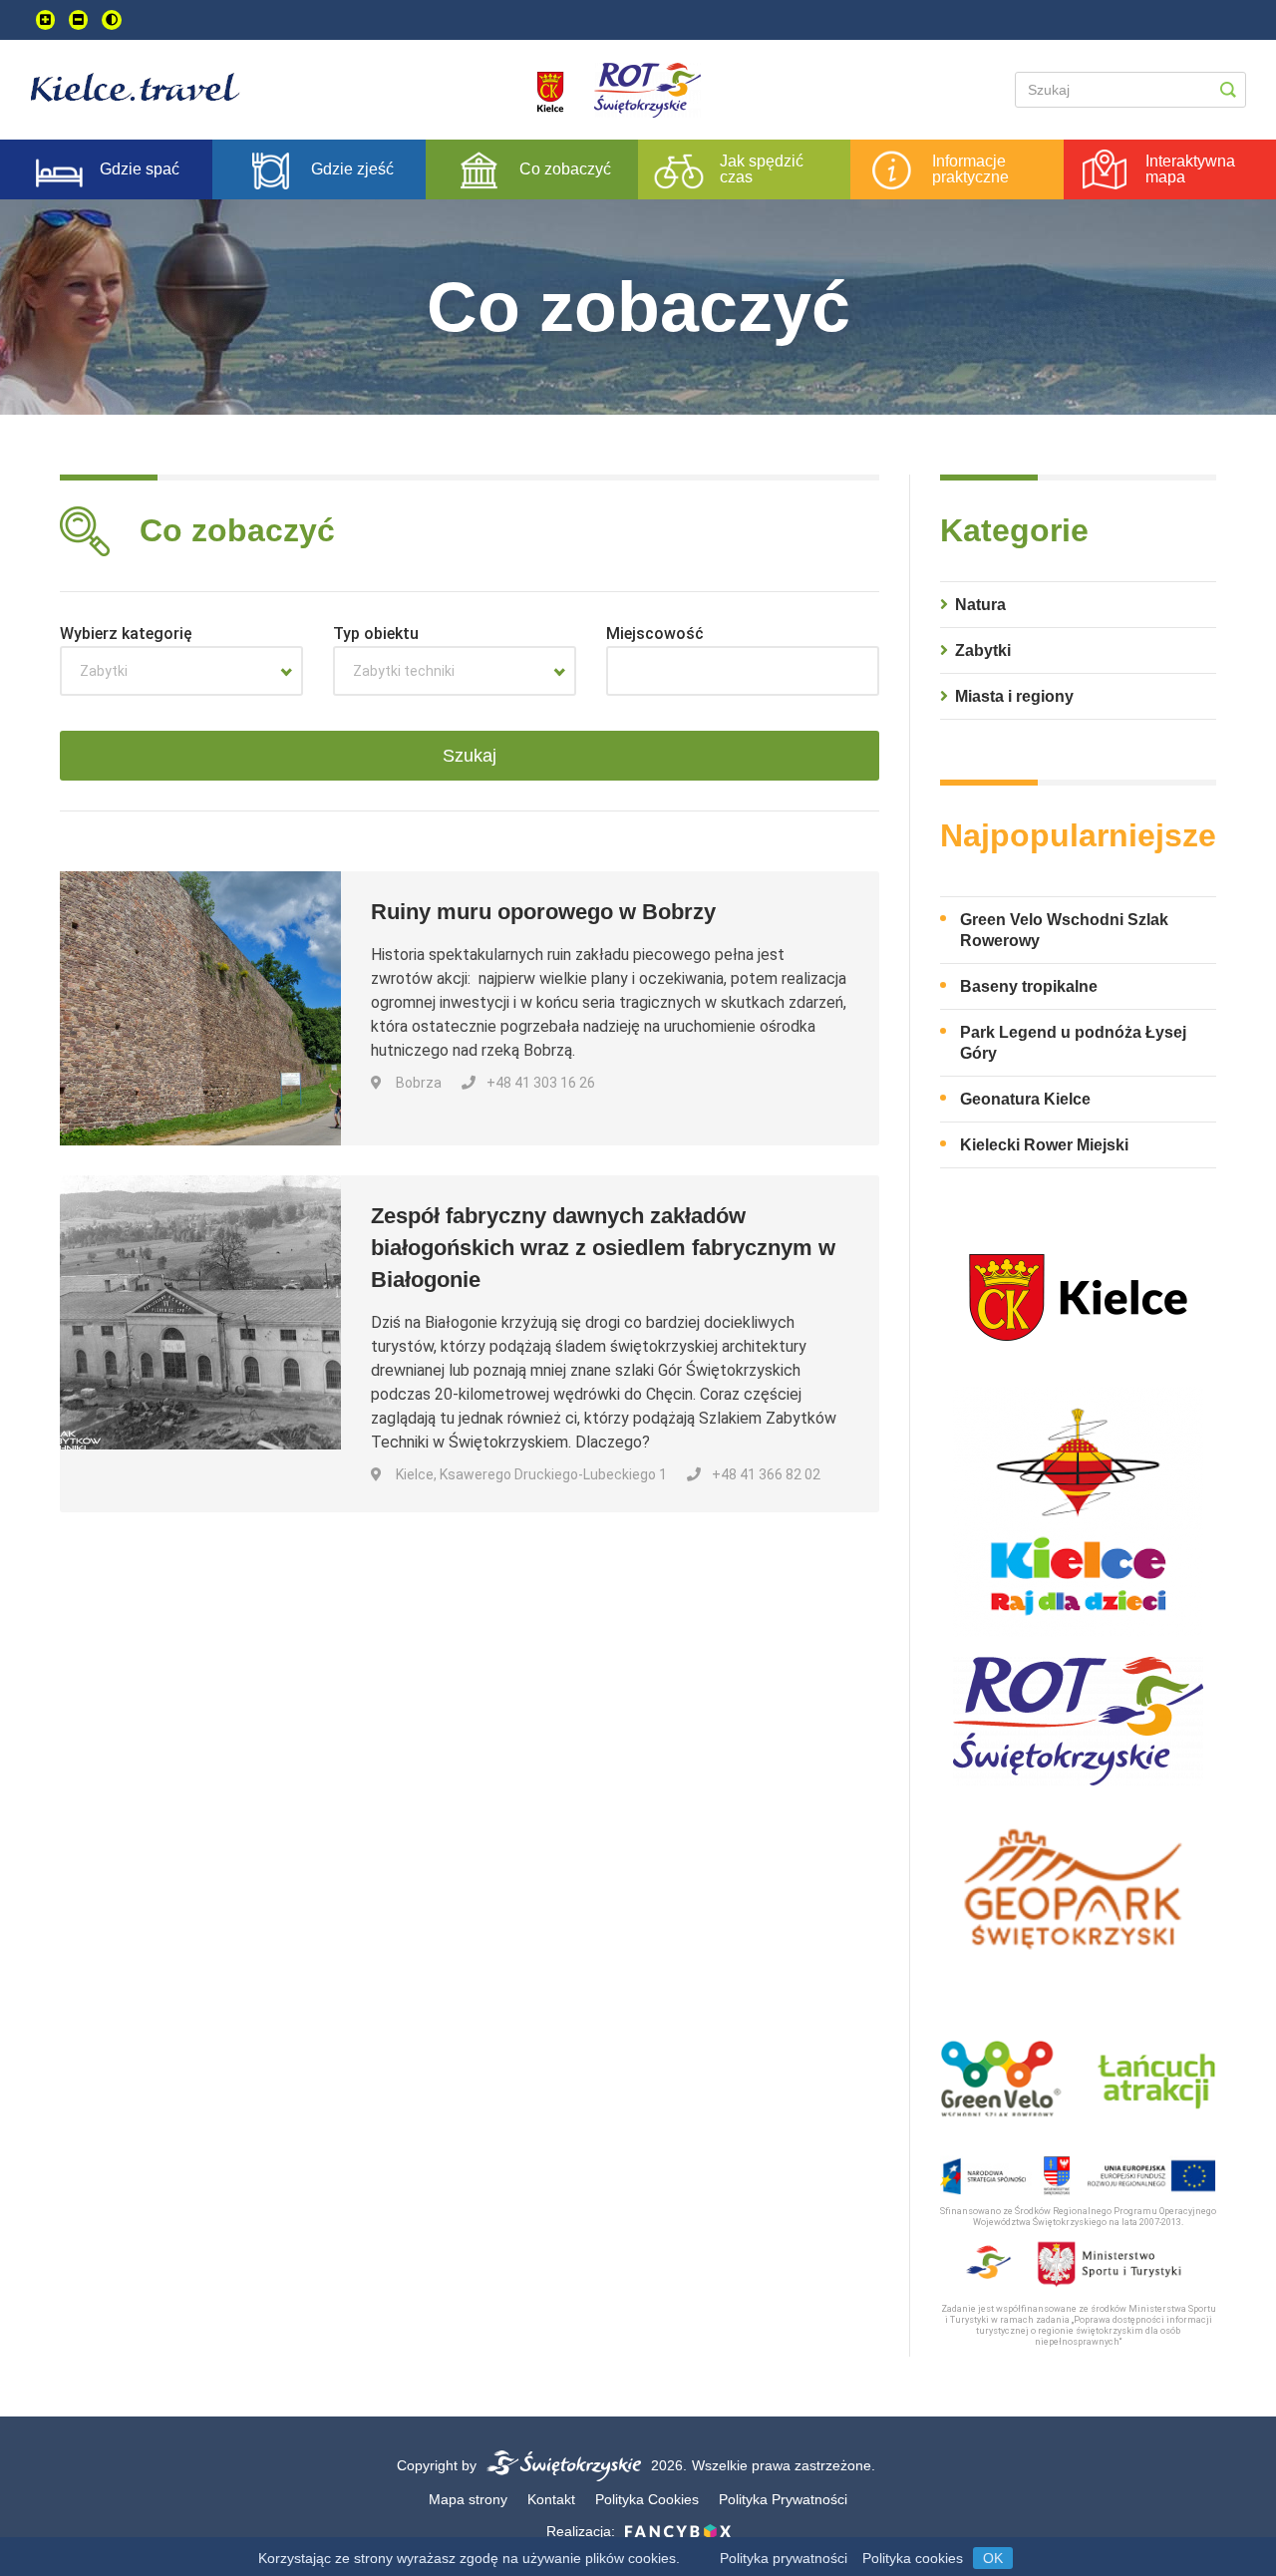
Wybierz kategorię (126, 634)
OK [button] (993, 2558)
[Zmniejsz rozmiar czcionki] (78, 20)
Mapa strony (468, 2499)
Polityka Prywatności (783, 2499)
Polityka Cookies (647, 2499)
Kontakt (551, 2499)
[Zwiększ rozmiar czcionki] (45, 20)
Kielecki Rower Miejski (1044, 1145)
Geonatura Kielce (1025, 1099)
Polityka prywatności (784, 2558)
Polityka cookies (913, 2558)
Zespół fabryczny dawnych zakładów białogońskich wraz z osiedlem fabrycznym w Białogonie (603, 1248)
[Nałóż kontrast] (112, 20)
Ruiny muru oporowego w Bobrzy (543, 912)
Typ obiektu (376, 634)
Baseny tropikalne (1029, 986)
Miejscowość (655, 634)
